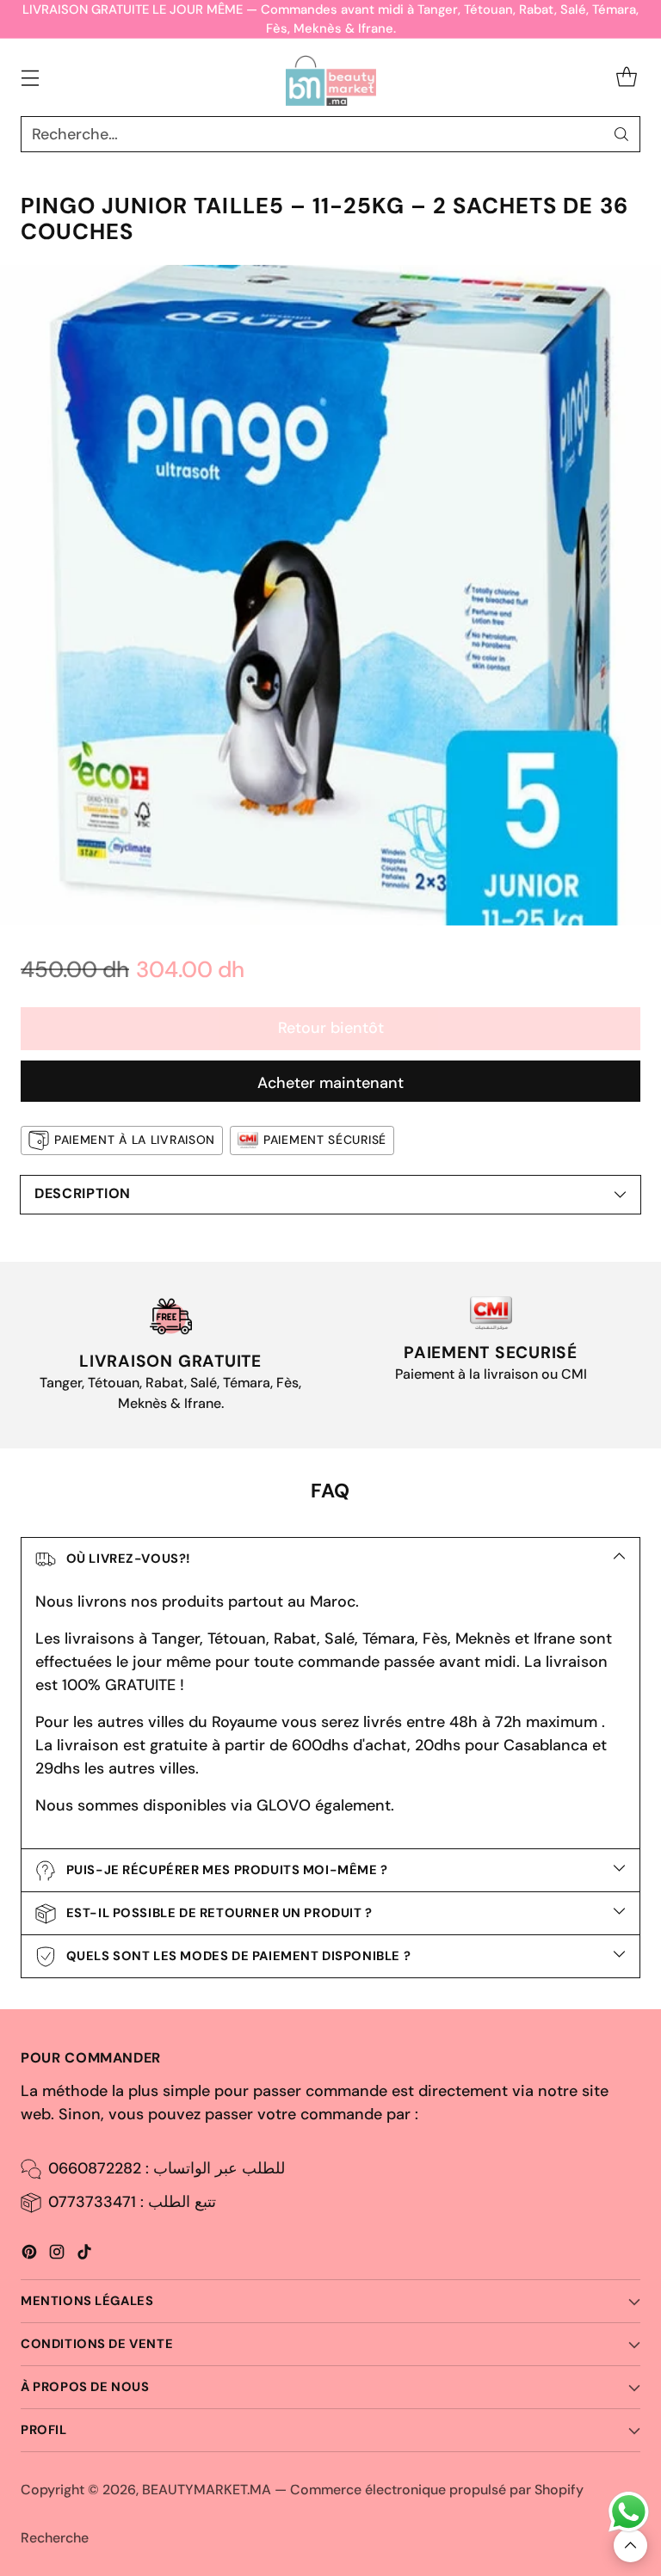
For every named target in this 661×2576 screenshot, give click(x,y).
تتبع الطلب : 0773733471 (132, 2202)
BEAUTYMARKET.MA (207, 2490)
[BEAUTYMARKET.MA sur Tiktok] (84, 2255)
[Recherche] (621, 134)
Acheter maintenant (330, 1083)
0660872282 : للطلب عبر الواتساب (167, 2168)
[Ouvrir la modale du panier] (626, 78)
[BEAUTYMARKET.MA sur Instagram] (57, 2255)
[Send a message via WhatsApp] (629, 2512)
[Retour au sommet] (630, 2545)
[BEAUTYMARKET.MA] (331, 77)
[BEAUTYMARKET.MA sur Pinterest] (29, 2255)
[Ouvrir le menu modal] (30, 78)
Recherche (55, 2538)
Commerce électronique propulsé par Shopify (437, 2490)
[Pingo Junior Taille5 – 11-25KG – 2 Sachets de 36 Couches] (330, 595)
